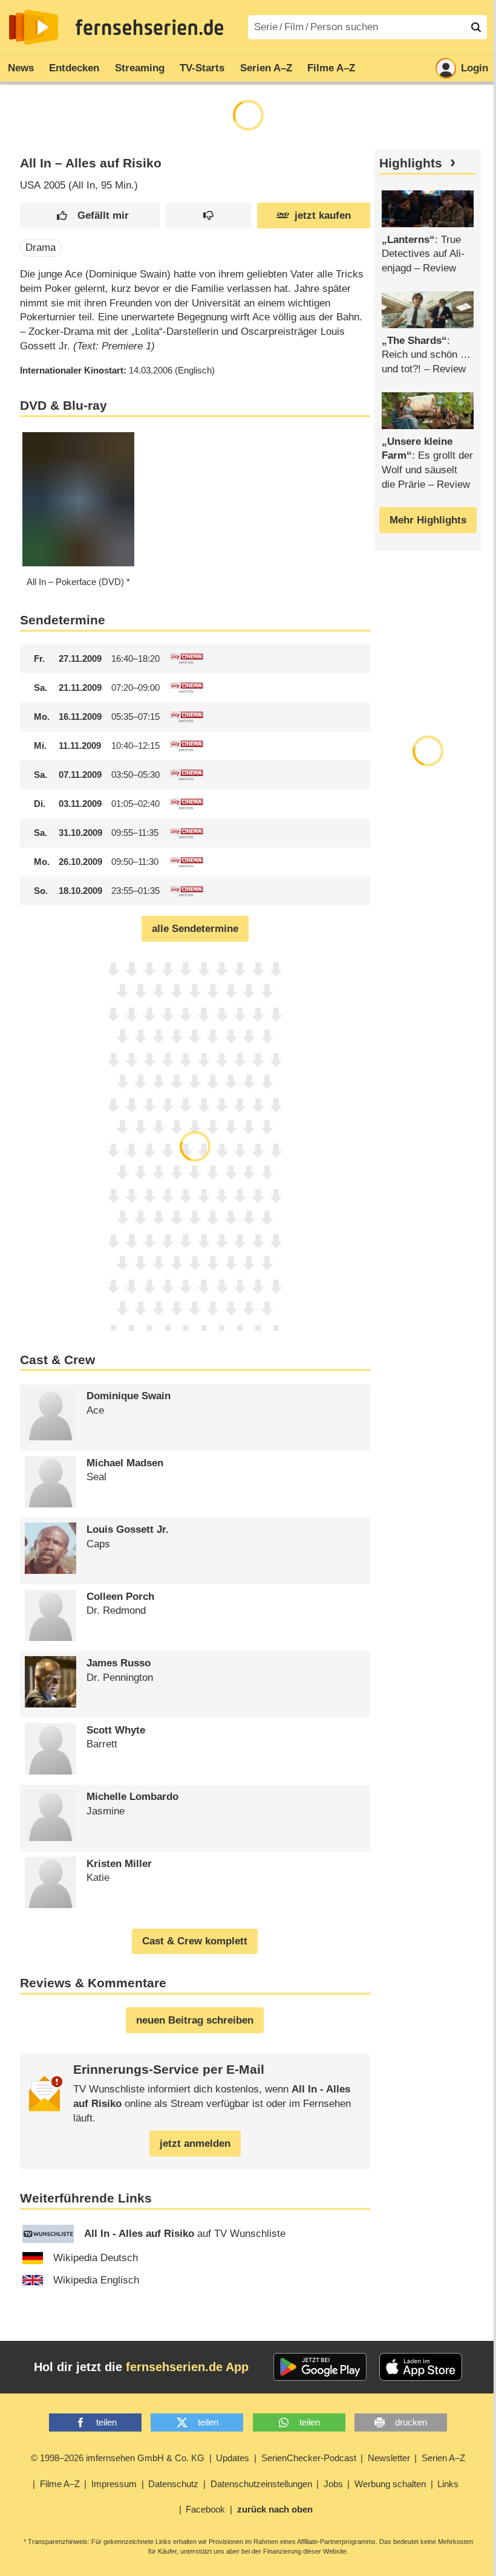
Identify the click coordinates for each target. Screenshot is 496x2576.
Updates (233, 2458)
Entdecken (74, 68)
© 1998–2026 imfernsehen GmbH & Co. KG (118, 2458)
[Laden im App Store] (421, 2367)
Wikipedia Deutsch (96, 2258)
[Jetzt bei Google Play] (320, 2367)
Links (448, 2484)
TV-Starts (202, 68)
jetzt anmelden (195, 2144)
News (21, 68)
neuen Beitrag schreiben (195, 2020)
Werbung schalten (390, 2484)
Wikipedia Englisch (96, 2280)
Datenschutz (173, 2484)
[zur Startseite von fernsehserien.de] (34, 27)
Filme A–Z (331, 68)
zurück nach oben (275, 2509)
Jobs (333, 2484)
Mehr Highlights (428, 520)
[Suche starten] (476, 27)
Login (475, 68)
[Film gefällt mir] (90, 215)
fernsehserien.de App (187, 2367)
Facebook (205, 2509)
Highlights (411, 163)
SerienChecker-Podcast (309, 2458)
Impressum (114, 2484)
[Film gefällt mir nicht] (209, 215)
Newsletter (389, 2458)
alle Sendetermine (195, 929)
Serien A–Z (266, 68)
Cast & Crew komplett (195, 1941)
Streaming (140, 68)
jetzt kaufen (323, 215)
